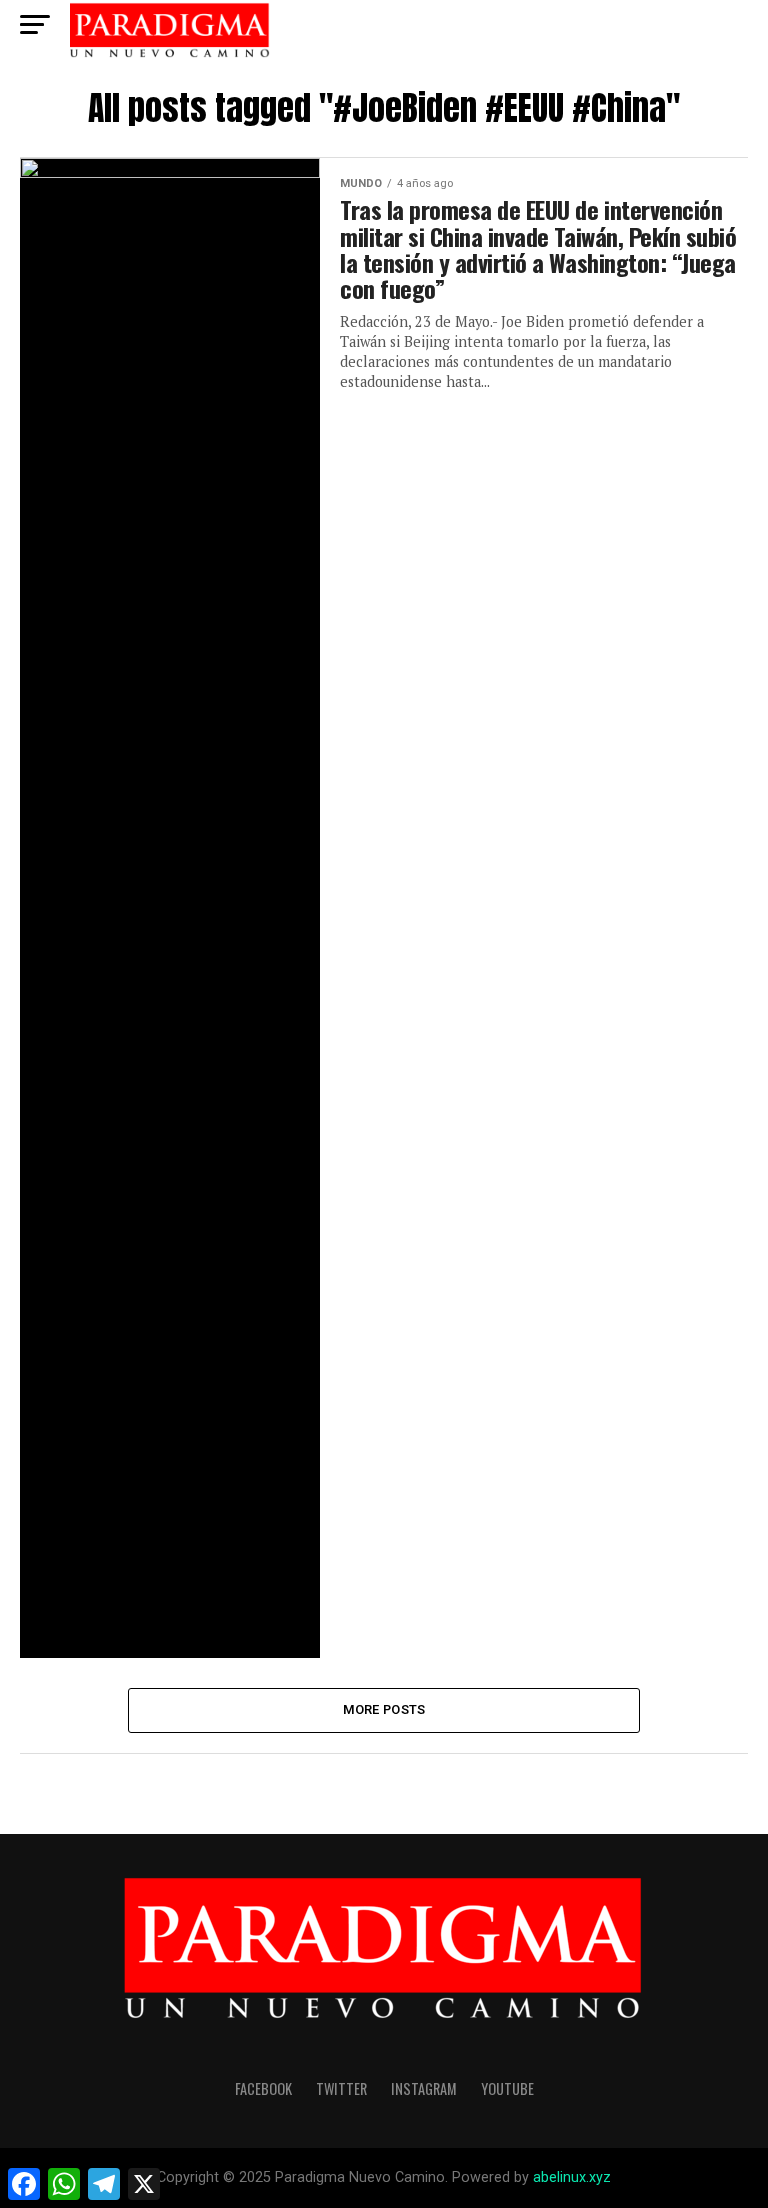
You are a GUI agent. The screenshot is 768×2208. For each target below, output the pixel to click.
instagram (424, 2088)
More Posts (384, 1709)
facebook (263, 2088)
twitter (341, 2088)
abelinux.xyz (572, 2177)
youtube (507, 2088)
